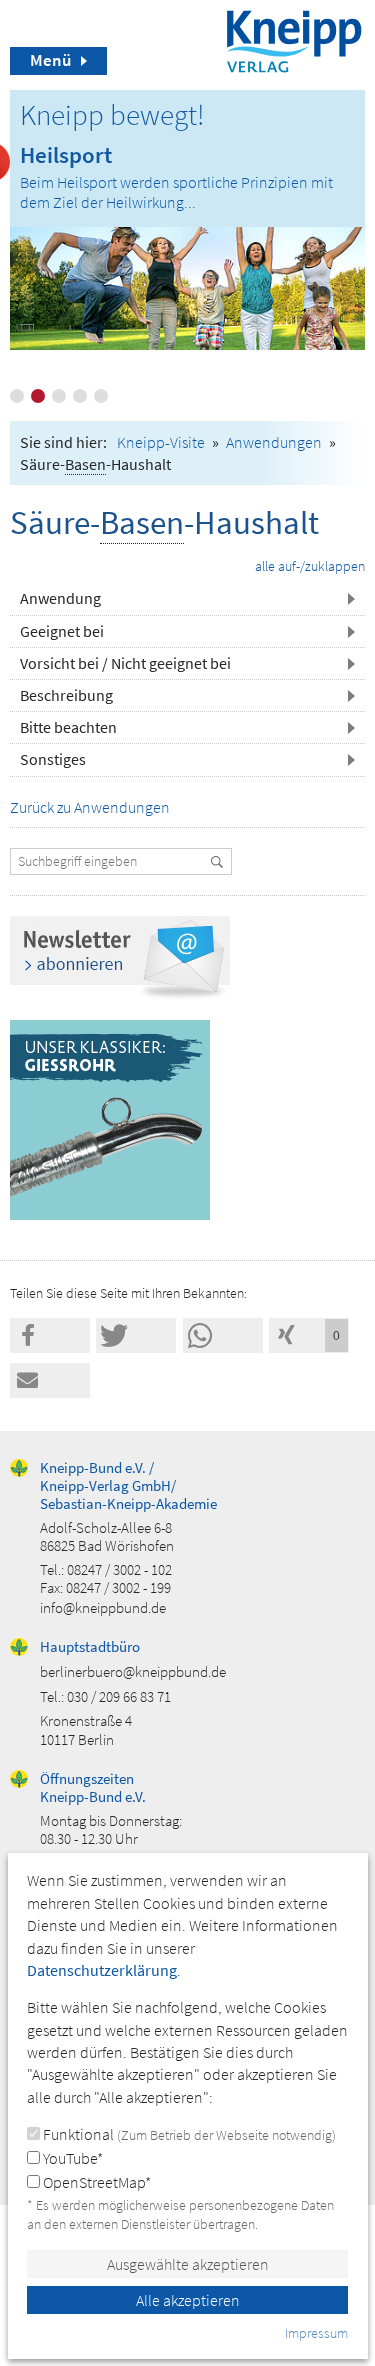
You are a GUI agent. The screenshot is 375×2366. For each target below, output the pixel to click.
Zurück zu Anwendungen (90, 807)
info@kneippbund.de (103, 1607)
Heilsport (66, 154)
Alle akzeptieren (188, 2300)
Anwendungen (274, 442)
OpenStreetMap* (95, 2182)
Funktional (188, 2134)
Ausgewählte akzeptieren (188, 2264)
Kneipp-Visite (161, 442)
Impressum (316, 2333)
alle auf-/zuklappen (310, 566)
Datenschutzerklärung (102, 1970)
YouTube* (71, 2158)
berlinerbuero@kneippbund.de (133, 1671)
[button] (50, 1335)
